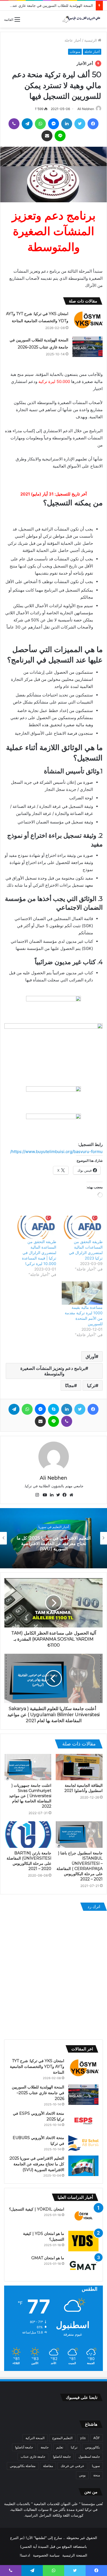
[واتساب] (40, 124)
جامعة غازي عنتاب (33, 2457)
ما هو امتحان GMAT (48, 2258)
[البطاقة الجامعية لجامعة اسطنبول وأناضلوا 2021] (79, 1767)
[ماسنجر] (54, 124)
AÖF (97, 2438)
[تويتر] (80, 124)
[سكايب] (54, 1409)
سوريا (96, 2466)
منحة (97, 2475)
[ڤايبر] (14, 124)
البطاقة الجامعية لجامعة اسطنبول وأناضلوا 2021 (84, 1788)
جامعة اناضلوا (62, 2457)
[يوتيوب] (44, 1495)
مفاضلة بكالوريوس (23, 2466)
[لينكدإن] (67, 124)
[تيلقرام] (27, 124)
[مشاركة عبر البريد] (47, 136)
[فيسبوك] (93, 124)
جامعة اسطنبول (89, 2457)
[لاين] (60, 136)
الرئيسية (91, 40)
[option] (54, 1538)
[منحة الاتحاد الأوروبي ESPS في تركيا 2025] (83, 2121)
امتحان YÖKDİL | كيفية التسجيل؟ (37, 2209)
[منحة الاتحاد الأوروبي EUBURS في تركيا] (83, 2143)
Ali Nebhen (86, 109)
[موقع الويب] (70, 1495)
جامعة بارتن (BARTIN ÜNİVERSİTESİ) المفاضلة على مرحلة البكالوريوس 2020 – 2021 (29, 1861)
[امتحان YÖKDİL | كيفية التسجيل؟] (83, 2217)
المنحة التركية (35, 2438)
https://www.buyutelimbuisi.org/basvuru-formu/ (56, 1152)
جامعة (45, 2447)
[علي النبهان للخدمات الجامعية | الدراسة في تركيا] (81, 19)
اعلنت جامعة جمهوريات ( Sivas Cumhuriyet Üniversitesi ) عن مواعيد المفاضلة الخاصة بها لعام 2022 (30, 1796)
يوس (82, 2475)
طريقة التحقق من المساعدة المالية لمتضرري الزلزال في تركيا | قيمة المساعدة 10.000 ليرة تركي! (39, 1253)
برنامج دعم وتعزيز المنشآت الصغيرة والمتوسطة (53, 1371)
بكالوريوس (92, 2447)
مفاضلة (48, 2466)
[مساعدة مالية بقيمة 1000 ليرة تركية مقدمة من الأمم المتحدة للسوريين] (82, 1293)
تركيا (91, 1385)
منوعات (75, 52)
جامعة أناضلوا (24, 2447)
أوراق (91, 1356)
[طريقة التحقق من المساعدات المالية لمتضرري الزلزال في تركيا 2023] (82, 1227)
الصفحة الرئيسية (75, 2555)
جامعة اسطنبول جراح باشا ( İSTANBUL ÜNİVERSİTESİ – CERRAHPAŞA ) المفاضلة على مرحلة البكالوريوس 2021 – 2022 (80, 1866)
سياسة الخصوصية (46, 2555)
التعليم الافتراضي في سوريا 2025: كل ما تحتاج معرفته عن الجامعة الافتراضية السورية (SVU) (37, 2164)
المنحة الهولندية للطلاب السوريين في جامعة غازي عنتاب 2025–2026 (38, 2093)
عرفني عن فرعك (72, 2466)
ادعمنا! (25, 2555)
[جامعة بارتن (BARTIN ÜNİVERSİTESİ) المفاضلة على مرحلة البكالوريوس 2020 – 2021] (28, 1834)
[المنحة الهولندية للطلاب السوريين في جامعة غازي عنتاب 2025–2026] (88, 347)
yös (83, 2438)
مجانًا (70, 1385)
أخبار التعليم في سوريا (54, 1529)
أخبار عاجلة (73, 40)
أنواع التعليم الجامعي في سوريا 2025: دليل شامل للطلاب (54, 1543)
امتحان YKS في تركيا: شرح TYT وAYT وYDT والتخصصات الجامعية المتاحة (37, 2067)
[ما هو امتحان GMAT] (83, 2265)
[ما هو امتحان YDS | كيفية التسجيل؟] (83, 2241)
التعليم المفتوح (62, 2438)
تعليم (60, 2447)
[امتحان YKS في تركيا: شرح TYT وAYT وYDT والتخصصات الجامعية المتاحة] (88, 320)
